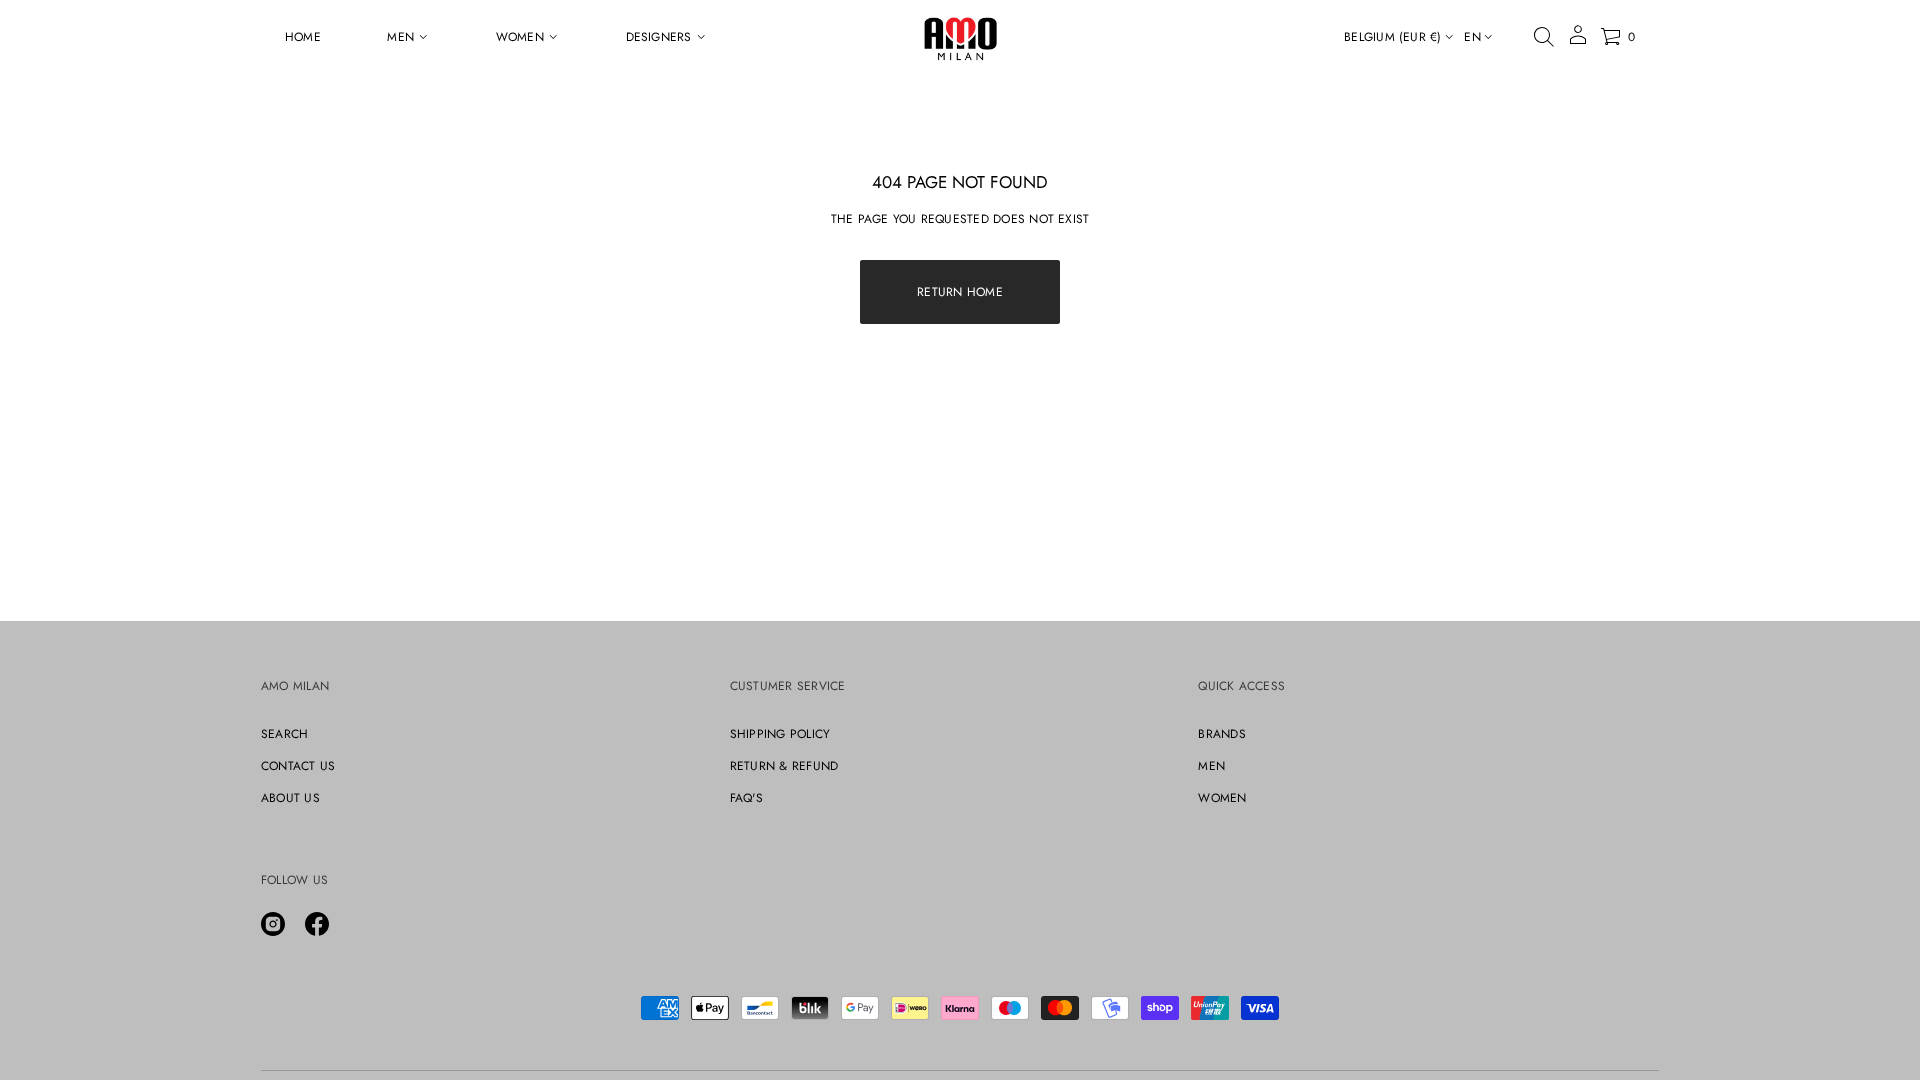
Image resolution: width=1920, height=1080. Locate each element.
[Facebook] (317, 924)
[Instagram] (273, 924)
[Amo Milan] (960, 37)
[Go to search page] (1544, 37)
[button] (1544, 37)
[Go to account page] (1578, 41)
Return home (960, 292)
